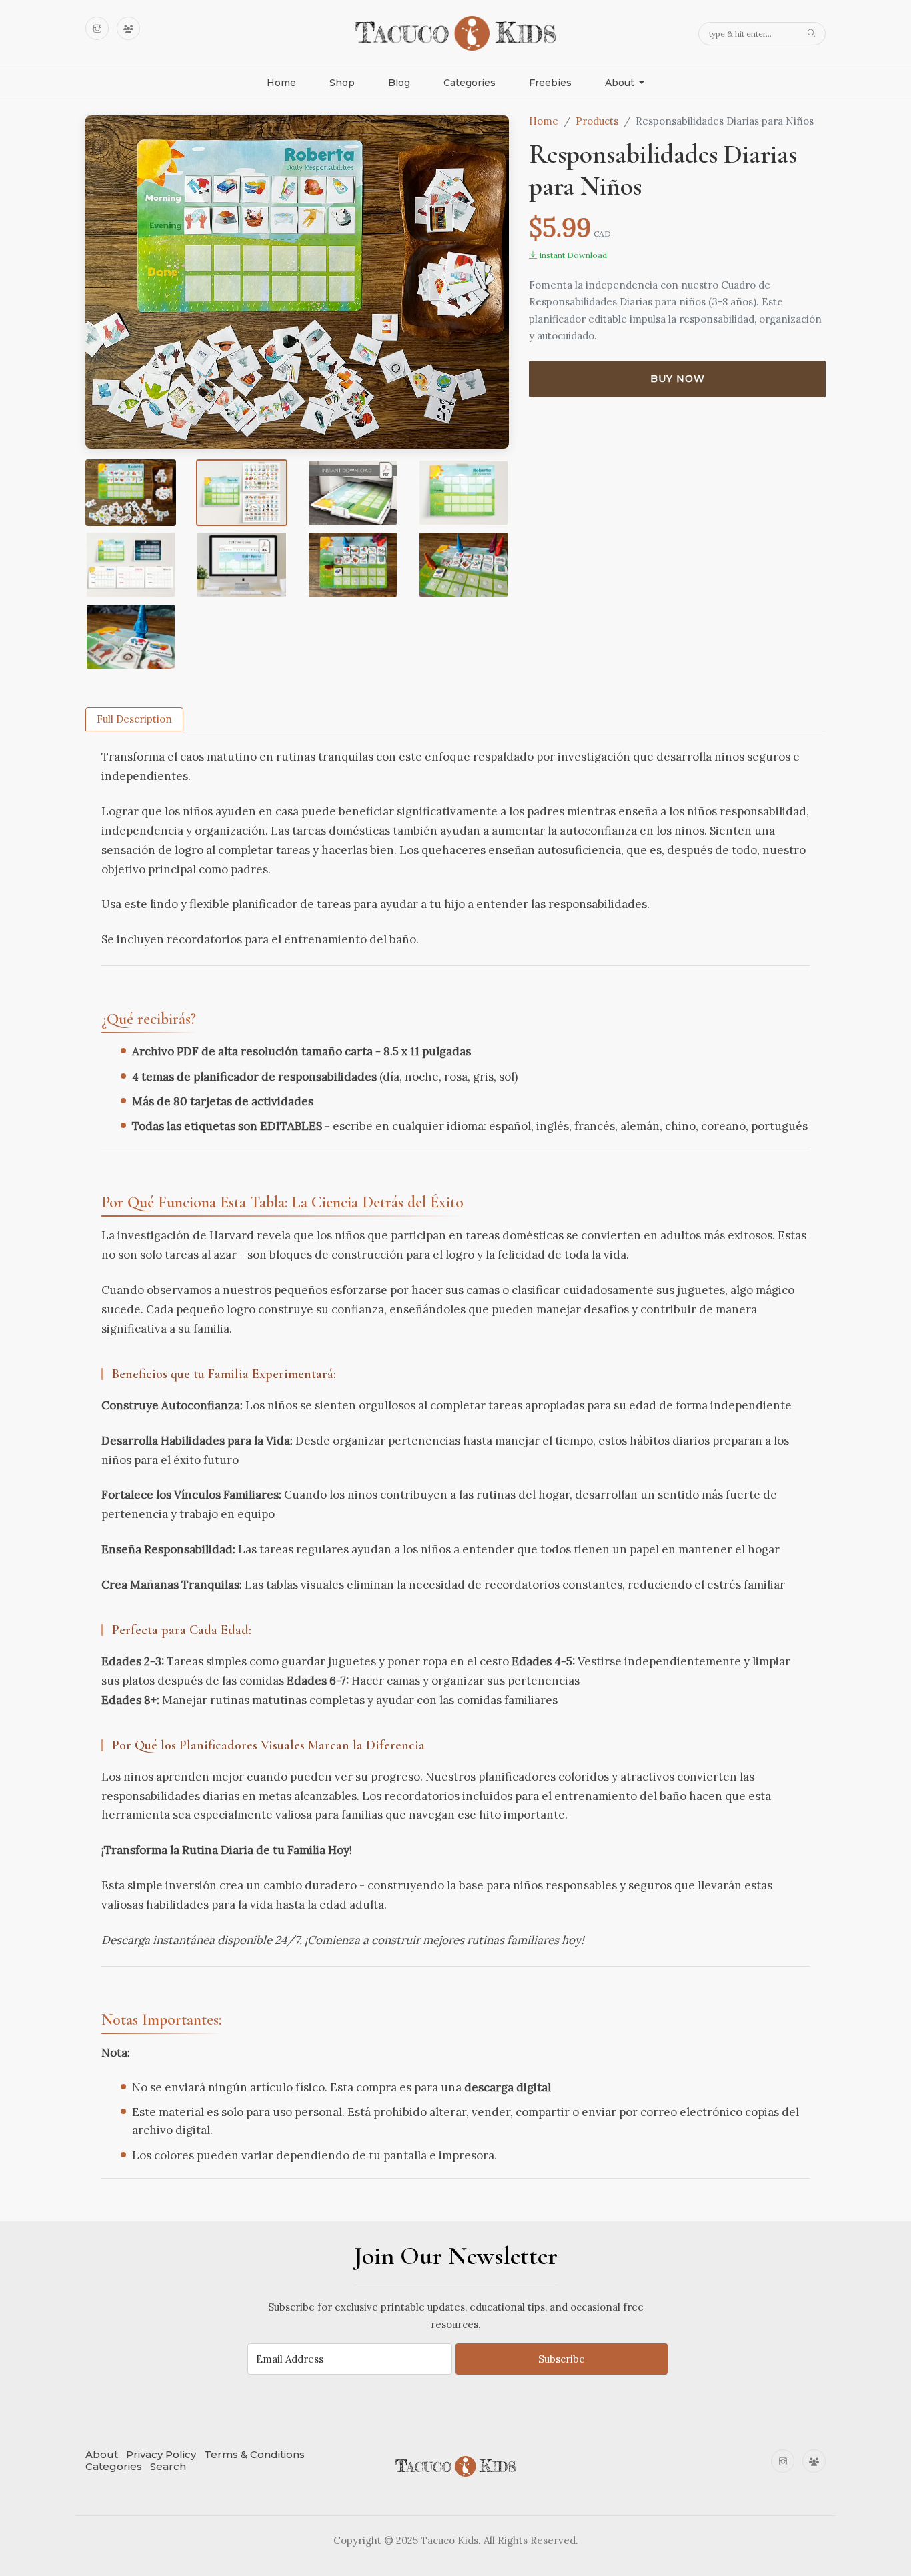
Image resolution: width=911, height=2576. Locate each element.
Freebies (550, 83)
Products (597, 121)
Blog (399, 83)
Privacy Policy (161, 2454)
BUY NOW (678, 379)
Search (168, 2466)
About (102, 2454)
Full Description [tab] (134, 719)
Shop (342, 83)
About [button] (621, 83)
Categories (470, 83)
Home (281, 83)
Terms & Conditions (254, 2454)
